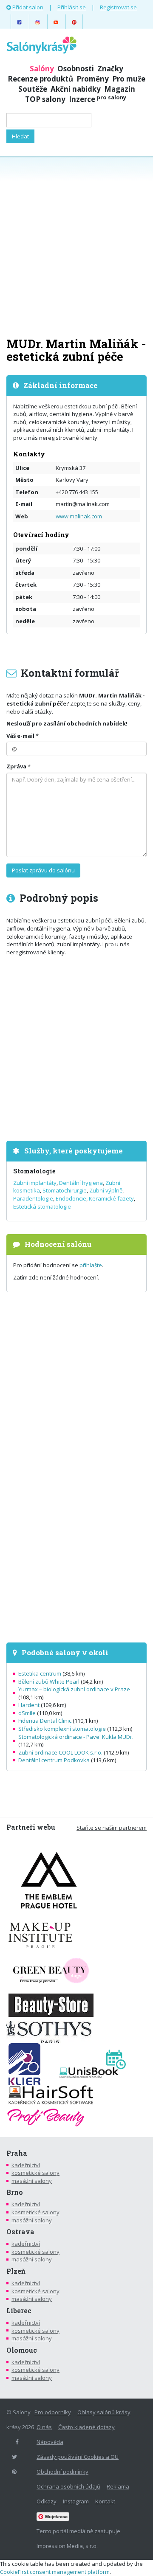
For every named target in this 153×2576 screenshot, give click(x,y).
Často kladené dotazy (86, 2427)
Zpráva (16, 766)
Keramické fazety (111, 1198)
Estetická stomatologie (42, 1206)
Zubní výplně (106, 1190)
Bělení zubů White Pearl (49, 1682)
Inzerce (98, 99)
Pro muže (129, 79)
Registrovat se (118, 7)
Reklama (118, 2486)
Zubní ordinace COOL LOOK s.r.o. (60, 1752)
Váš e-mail (20, 736)
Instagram (76, 2501)
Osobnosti (76, 69)
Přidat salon (27, 7)
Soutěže (33, 89)
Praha (17, 2153)
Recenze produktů (40, 79)
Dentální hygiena (81, 1183)
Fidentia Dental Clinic (45, 1721)
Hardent (29, 1705)
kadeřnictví (26, 2165)
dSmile (27, 1713)
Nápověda (50, 2442)
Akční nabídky (76, 89)
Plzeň (16, 2271)
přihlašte (91, 1265)
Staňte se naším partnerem (112, 1828)
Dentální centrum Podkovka (54, 1760)
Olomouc (22, 2350)
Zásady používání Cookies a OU (78, 2457)
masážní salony (32, 2181)
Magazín (120, 89)
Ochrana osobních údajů (68, 2486)
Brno (15, 2192)
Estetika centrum (40, 1673)
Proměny (93, 79)
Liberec (19, 2311)
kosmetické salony (35, 2173)
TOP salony (45, 99)
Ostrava (20, 2232)
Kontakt (105, 2501)
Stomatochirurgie (65, 1190)
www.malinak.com (79, 516)
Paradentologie (33, 1198)
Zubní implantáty (35, 1183)
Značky (110, 69)
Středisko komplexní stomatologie (62, 1729)
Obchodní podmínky (62, 2472)
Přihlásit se (72, 7)
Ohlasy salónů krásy (104, 2412)
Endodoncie (71, 1198)
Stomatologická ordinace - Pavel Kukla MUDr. (76, 1737)
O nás (44, 2427)
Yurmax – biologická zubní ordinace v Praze (74, 1689)
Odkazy (47, 2501)
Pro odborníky (53, 2412)
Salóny (42, 69)
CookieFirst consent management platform (55, 2572)
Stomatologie (34, 1171)
